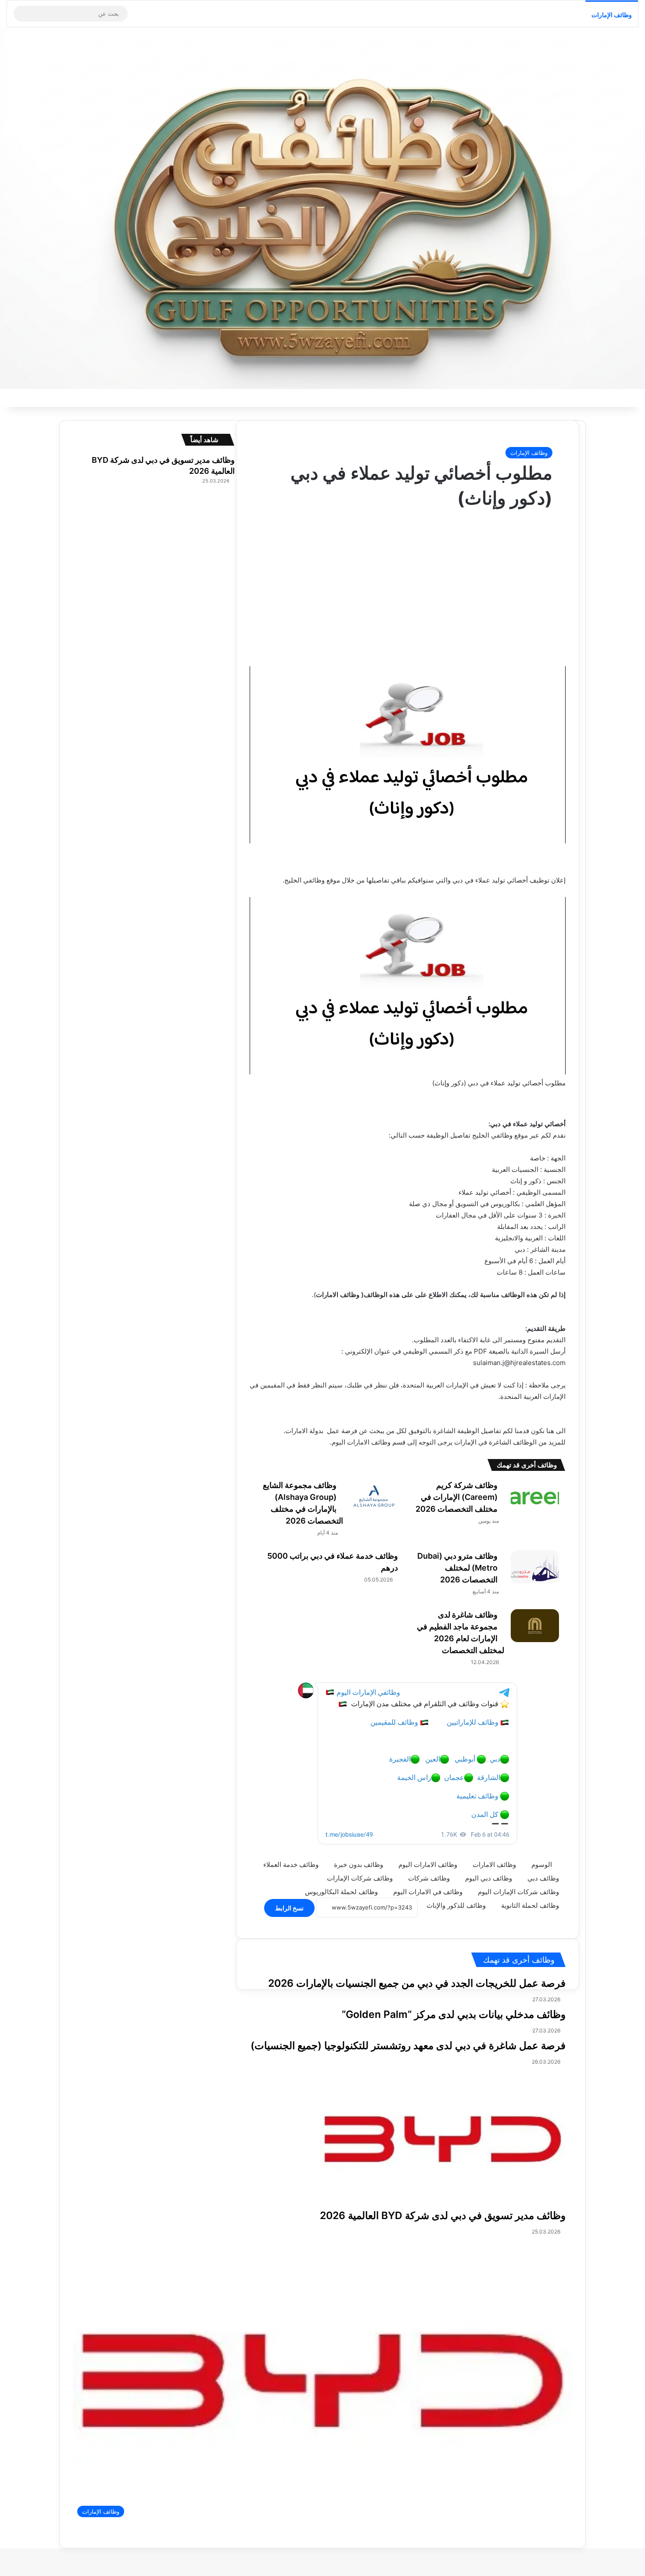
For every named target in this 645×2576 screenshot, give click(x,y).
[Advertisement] (394, 581)
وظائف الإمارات (612, 15)
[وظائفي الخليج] (322, 208)
